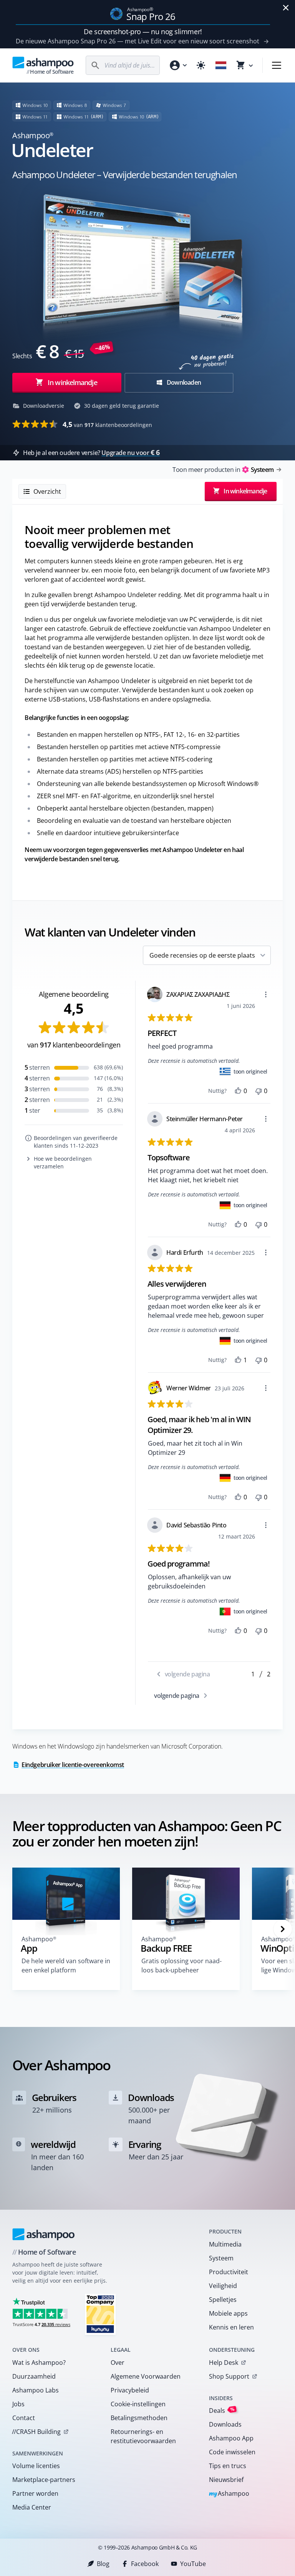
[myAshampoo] (178, 65)
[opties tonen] (266, 994)
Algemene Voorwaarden (146, 2376)
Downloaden (183, 382)
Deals (222, 2410)
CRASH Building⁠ (36, 2432)
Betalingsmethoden (139, 2418)
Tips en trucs (228, 2466)
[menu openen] (277, 65)
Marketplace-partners (44, 2480)
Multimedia (225, 2244)
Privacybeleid (130, 2390)
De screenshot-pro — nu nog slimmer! (143, 31)
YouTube (193, 2564)
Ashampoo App (231, 2438)
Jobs (18, 2404)
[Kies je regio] (221, 65)
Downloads (225, 2424)
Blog (103, 2564)
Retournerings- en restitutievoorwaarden (143, 2436)
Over (118, 2363)
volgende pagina (177, 1696)
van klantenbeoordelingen (107, 424)
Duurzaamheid (34, 2376)
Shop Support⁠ (229, 2376)
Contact (24, 2418)
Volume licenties (36, 2466)
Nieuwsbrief (226, 2480)
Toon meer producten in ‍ (223, 470)
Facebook (145, 2564)
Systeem (221, 2258)
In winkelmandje (72, 382)
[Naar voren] (283, 1929)
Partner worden (35, 2493)
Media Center (32, 2507)
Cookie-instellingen (138, 2404)
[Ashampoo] (44, 2234)
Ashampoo (229, 2494)
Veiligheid (223, 2286)
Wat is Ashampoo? (39, 2363)
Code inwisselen (232, 2452)
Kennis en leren (231, 2327)
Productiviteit (229, 2272)
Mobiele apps (228, 2313)
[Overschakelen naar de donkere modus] (201, 65)
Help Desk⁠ (224, 2363)
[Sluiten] (286, 8)
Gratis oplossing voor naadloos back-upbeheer (181, 1966)
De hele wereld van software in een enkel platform (66, 1966)
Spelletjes (223, 2300)
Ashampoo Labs (36, 2390)
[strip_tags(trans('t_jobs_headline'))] (100, 2314)
